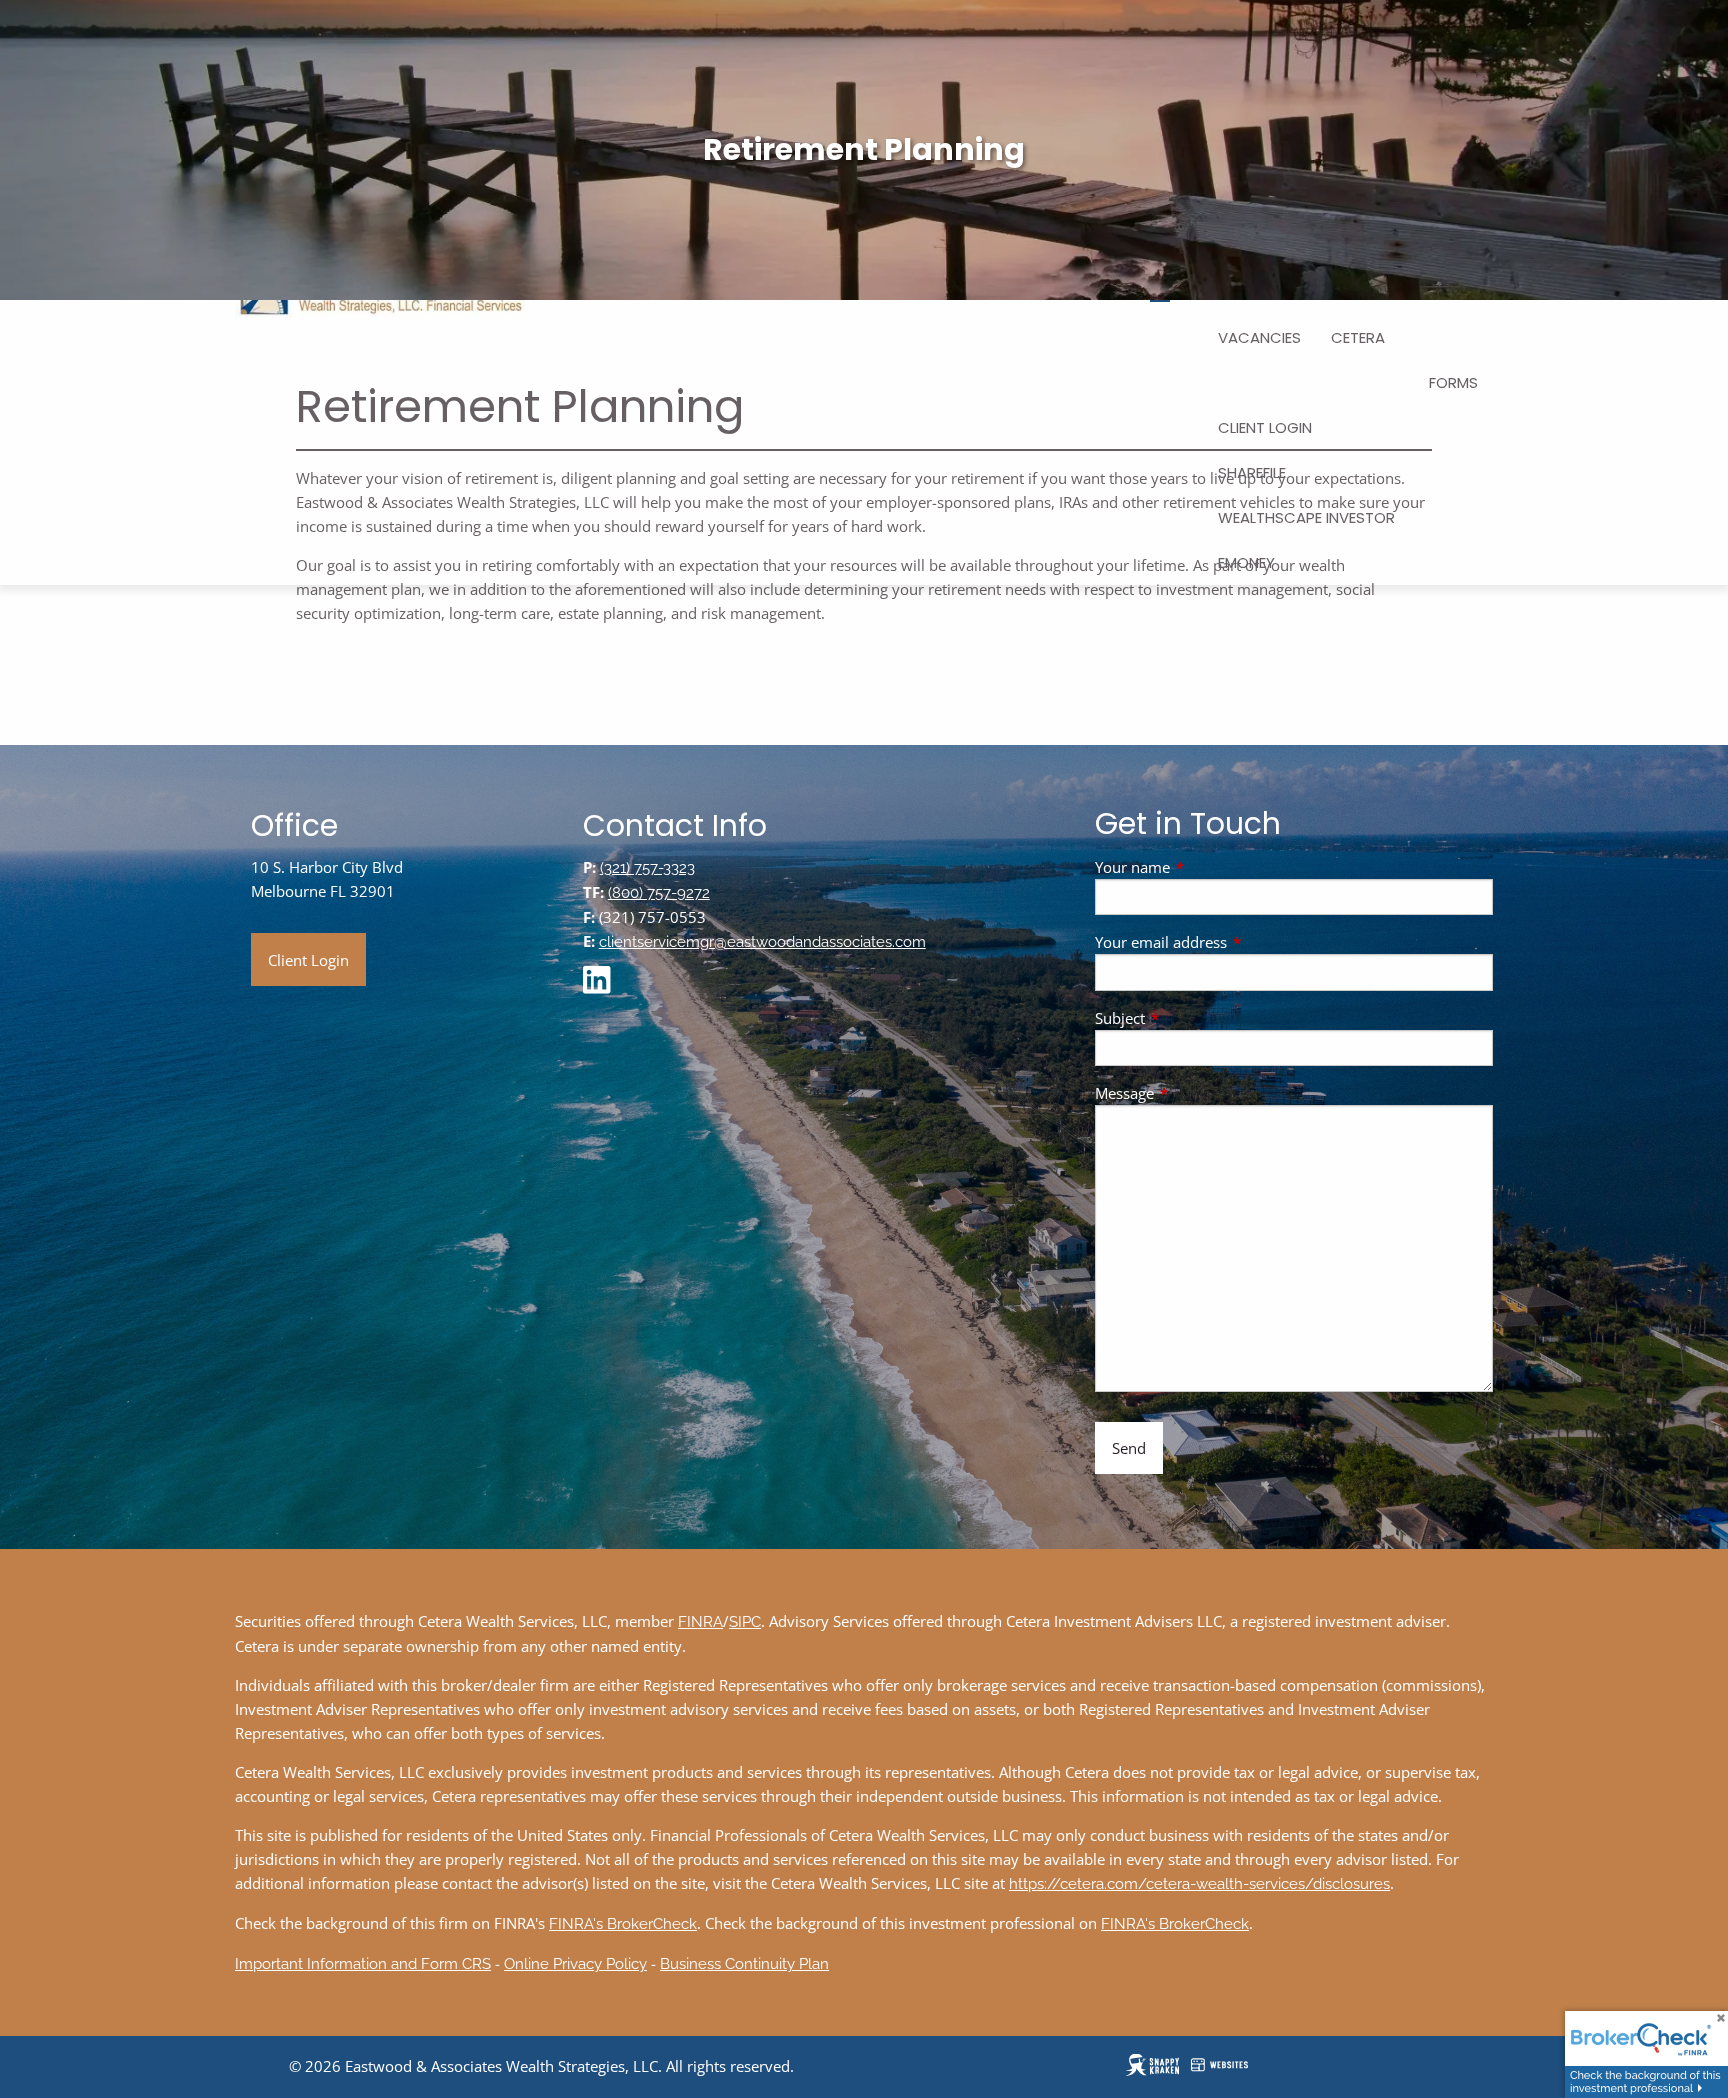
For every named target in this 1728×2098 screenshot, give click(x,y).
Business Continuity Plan (744, 1964)
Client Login (1265, 427)
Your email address (1235, 942)
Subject (1194, 1018)
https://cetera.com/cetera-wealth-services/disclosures (1199, 1884)
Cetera (1358, 337)
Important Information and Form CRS (363, 1964)
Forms (1453, 382)
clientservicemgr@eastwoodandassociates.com (762, 942)
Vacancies (1259, 337)
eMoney (1246, 562)
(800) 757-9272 (659, 893)
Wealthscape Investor (1306, 517)
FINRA (700, 1622)
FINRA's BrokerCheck (623, 1924)
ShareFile (1252, 472)
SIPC (745, 1622)
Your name (1206, 867)
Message (1198, 1093)
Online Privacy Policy (575, 1964)
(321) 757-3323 (647, 868)
